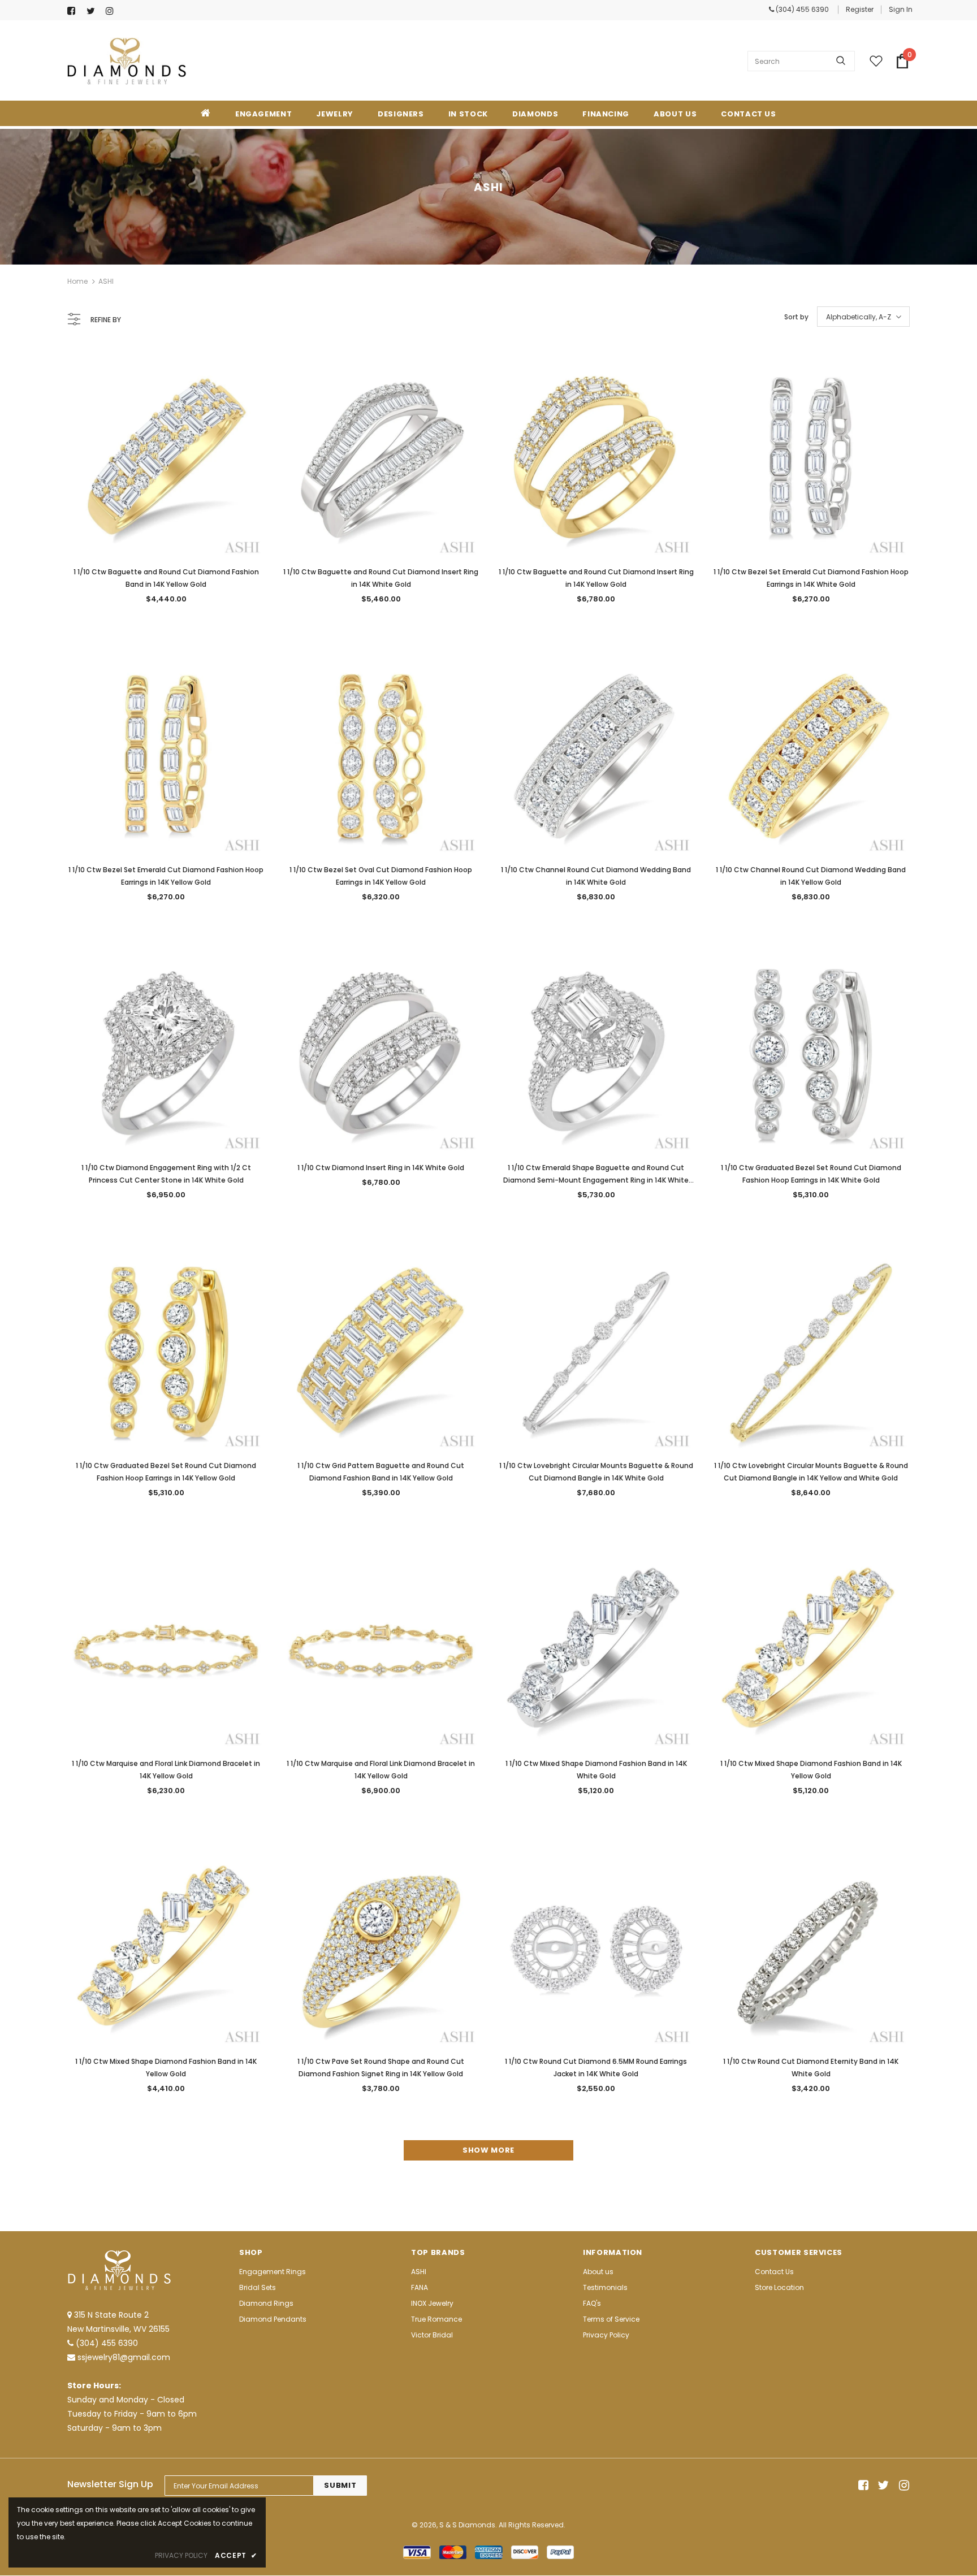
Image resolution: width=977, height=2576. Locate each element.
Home (77, 281)
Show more (488, 2150)
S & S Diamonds (467, 2525)
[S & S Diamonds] (127, 61)
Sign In (901, 9)
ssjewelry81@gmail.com (124, 2357)
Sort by (796, 317)
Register (860, 9)
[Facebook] (74, 11)
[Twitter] (94, 11)
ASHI (106, 281)
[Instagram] (113, 11)
